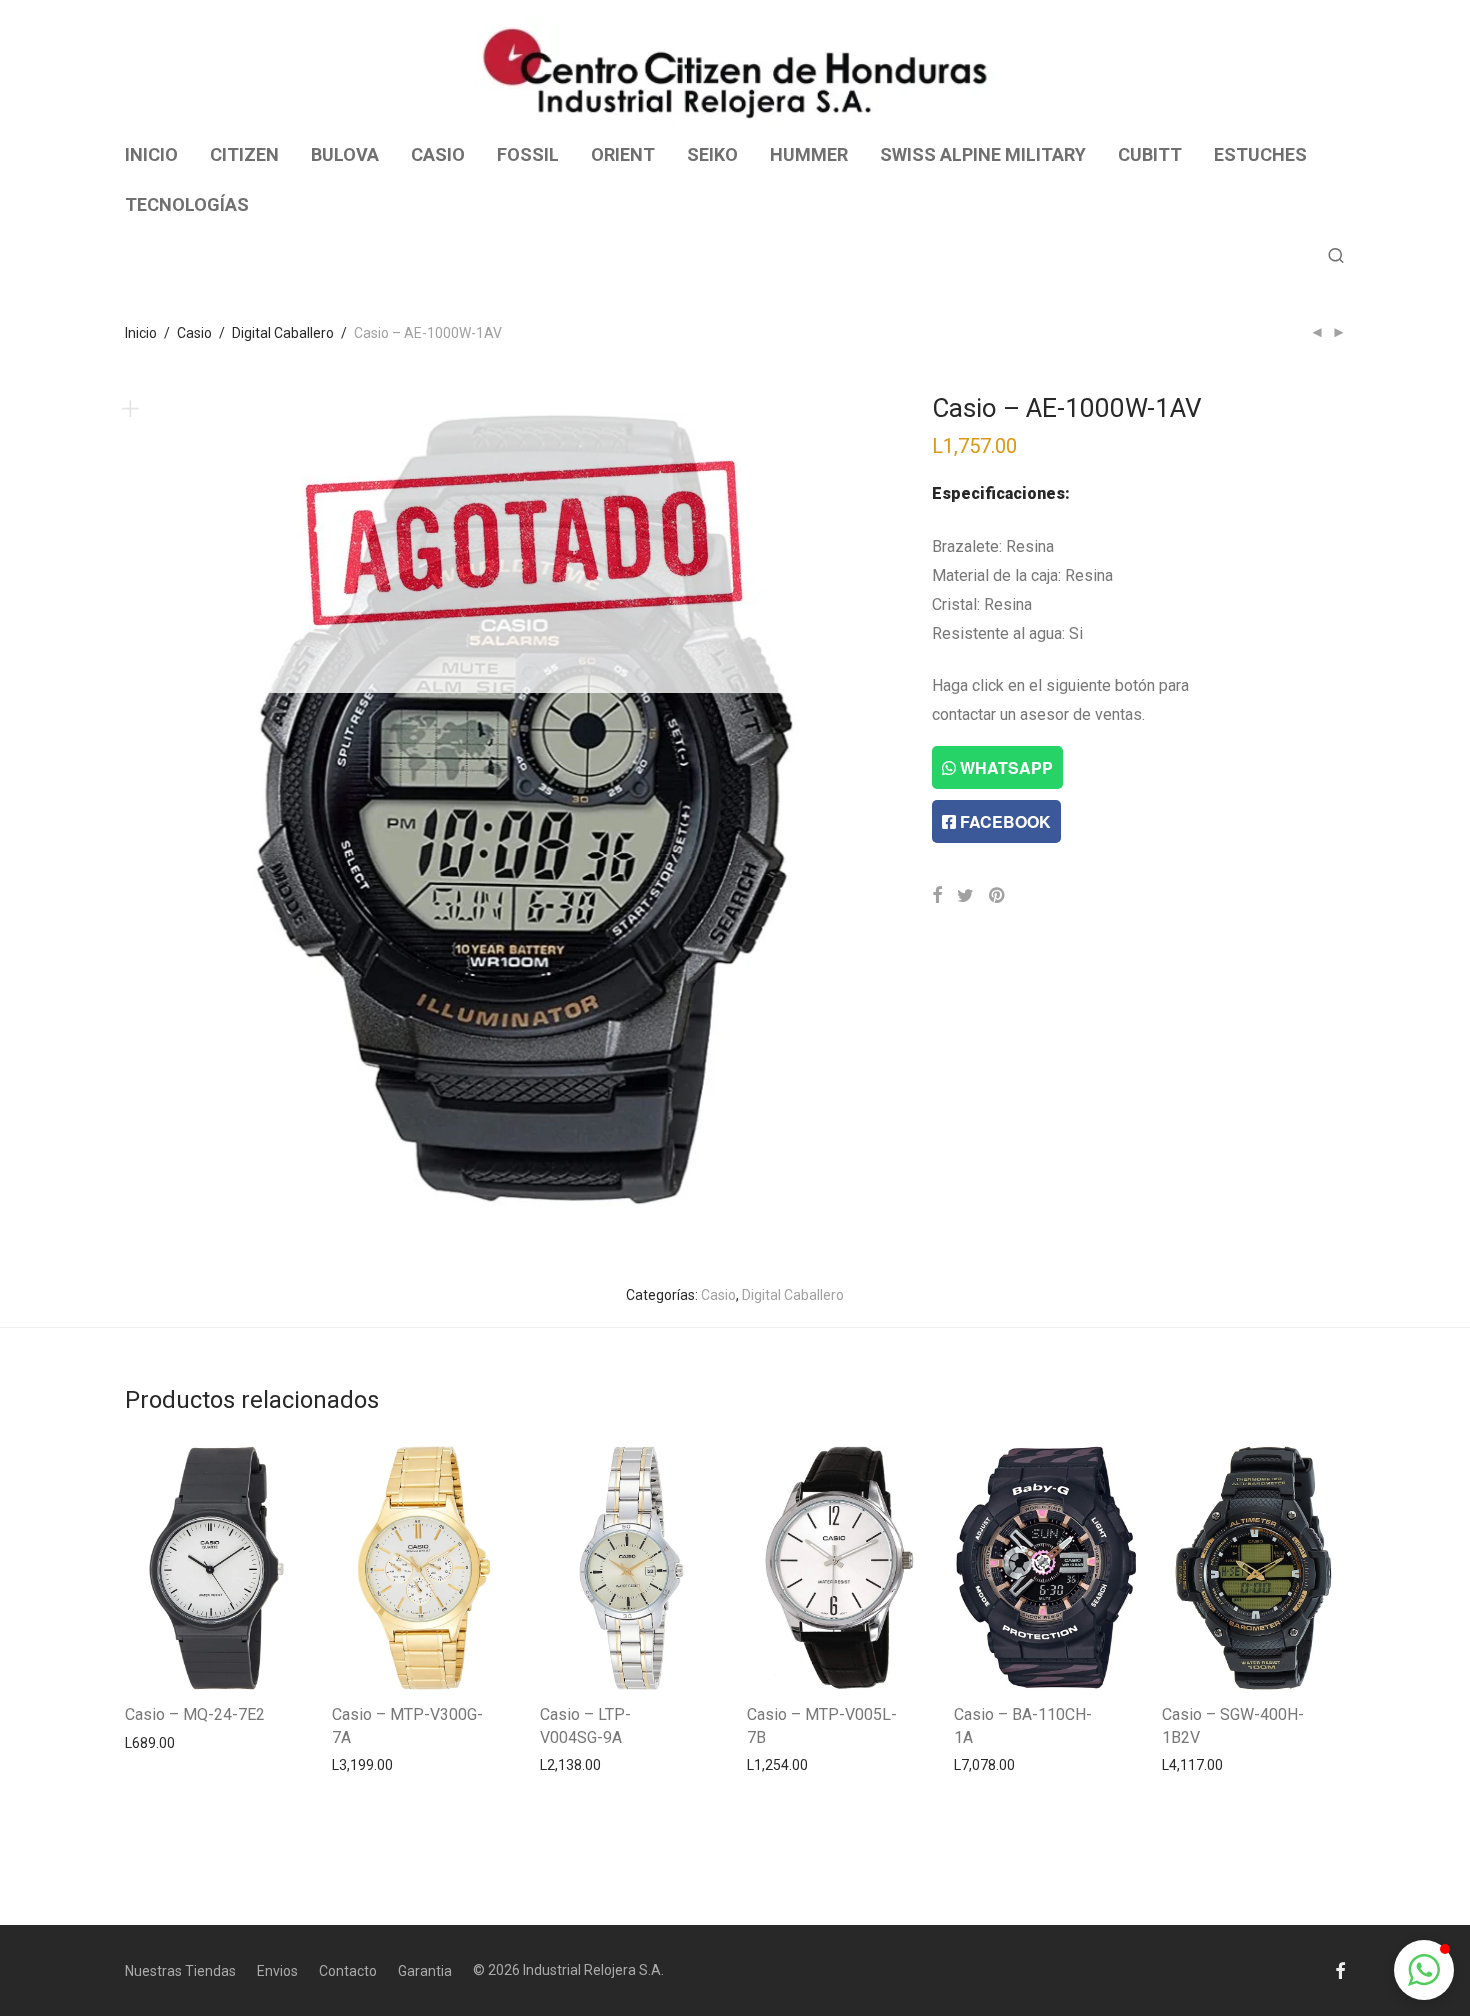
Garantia (425, 1971)
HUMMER (809, 154)
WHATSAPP (1004, 767)
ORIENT (623, 154)
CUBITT (1150, 154)
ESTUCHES (1260, 154)
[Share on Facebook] (937, 896)
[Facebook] (1340, 1970)
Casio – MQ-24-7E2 (195, 1714)
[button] (1424, 1970)
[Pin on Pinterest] (998, 896)
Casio (194, 333)
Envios (277, 1971)
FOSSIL (528, 154)
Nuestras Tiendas (180, 1971)
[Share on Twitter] (965, 896)
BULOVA (345, 154)
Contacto (348, 1971)
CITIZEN (244, 154)
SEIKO (712, 154)
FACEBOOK (1003, 821)
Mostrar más (155, 1742)
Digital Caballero (283, 333)
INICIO (151, 154)
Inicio (141, 333)
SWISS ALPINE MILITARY (983, 154)
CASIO (438, 154)
